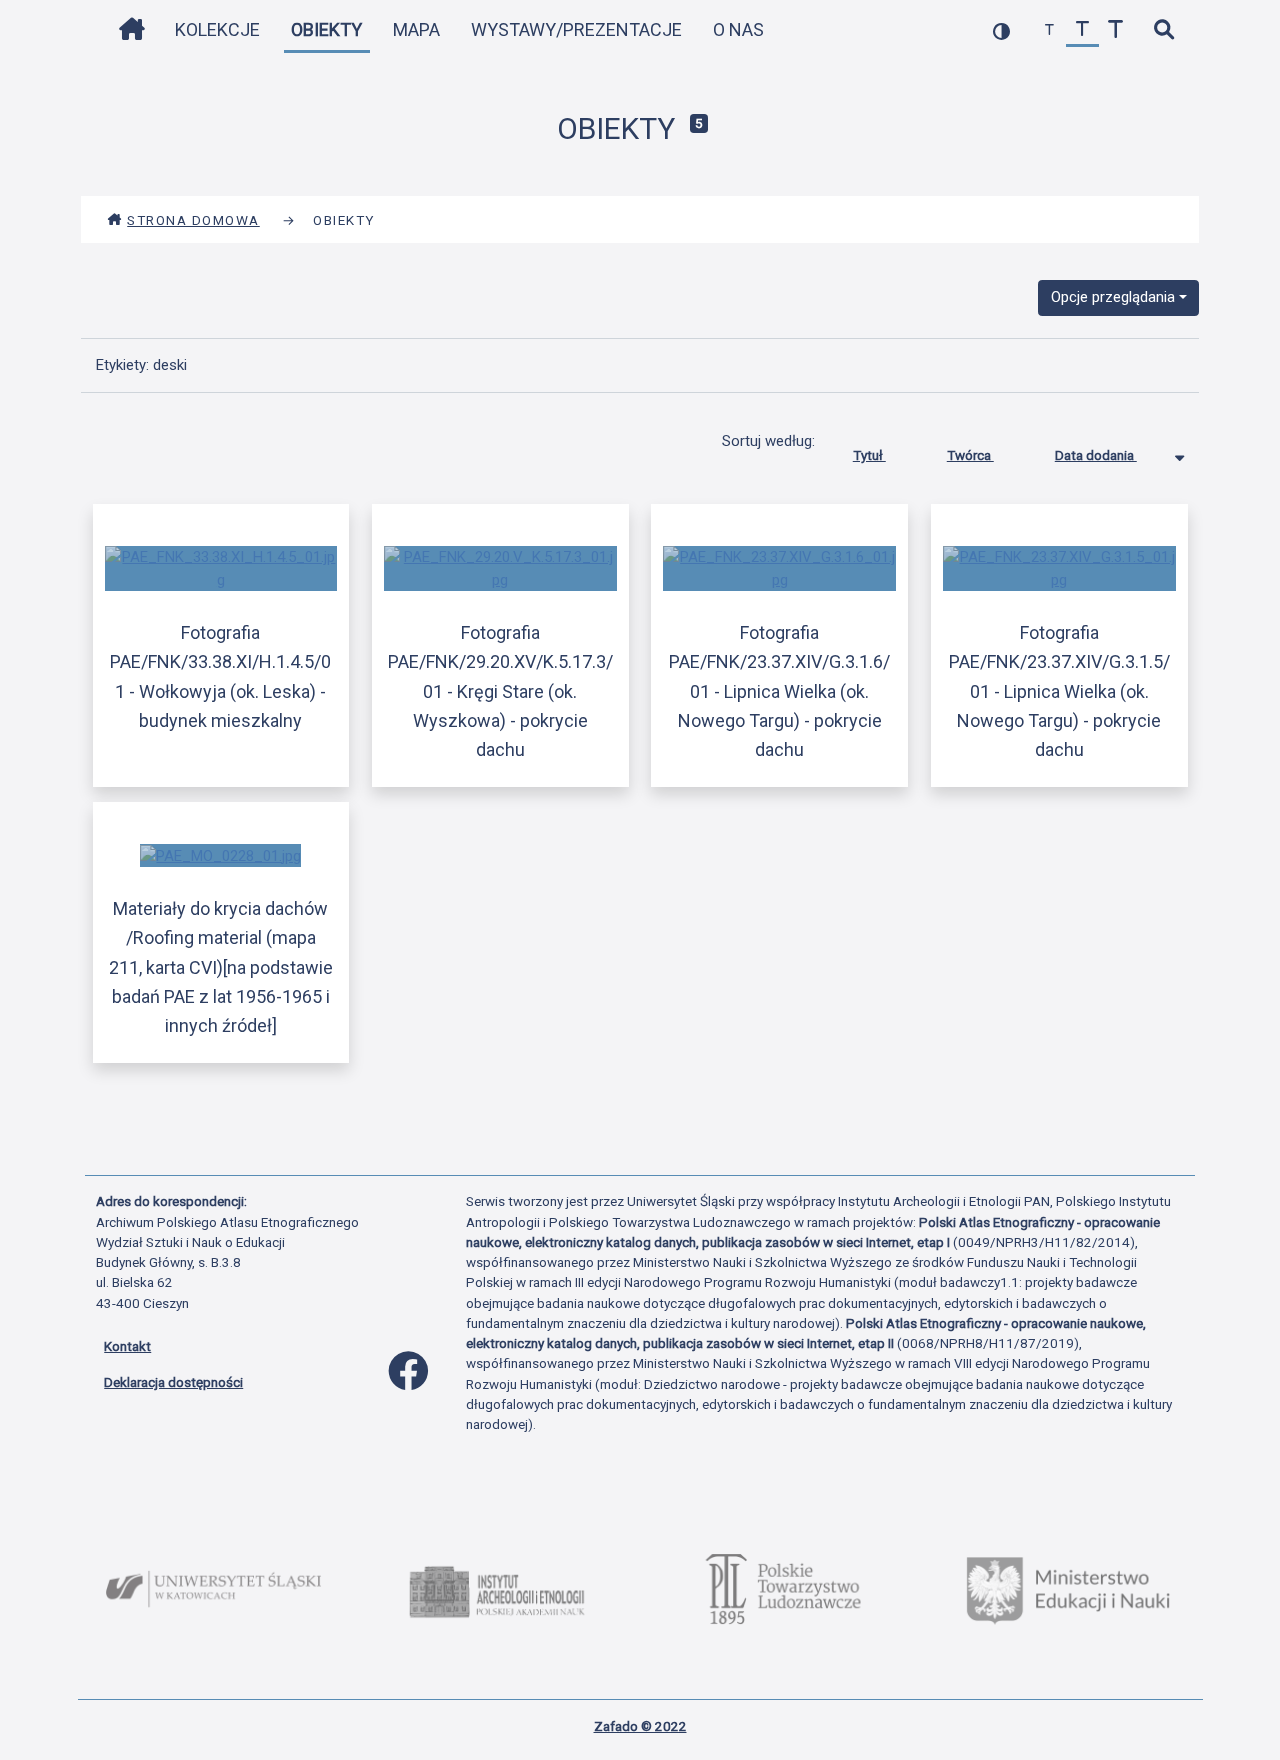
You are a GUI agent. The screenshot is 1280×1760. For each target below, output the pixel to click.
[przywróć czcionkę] (1082, 30)
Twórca (970, 455)
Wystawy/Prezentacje (576, 29)
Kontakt (127, 1346)
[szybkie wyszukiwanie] (1163, 30)
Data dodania (1096, 455)
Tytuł (869, 455)
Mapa (416, 29)
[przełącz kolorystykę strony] (1001, 30)
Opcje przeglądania (1113, 297)
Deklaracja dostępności (173, 1382)
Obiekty (326, 29)
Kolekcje (217, 29)
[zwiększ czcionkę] (1115, 30)
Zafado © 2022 (640, 1726)
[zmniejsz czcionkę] (1049, 30)
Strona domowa (193, 220)
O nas (738, 29)
